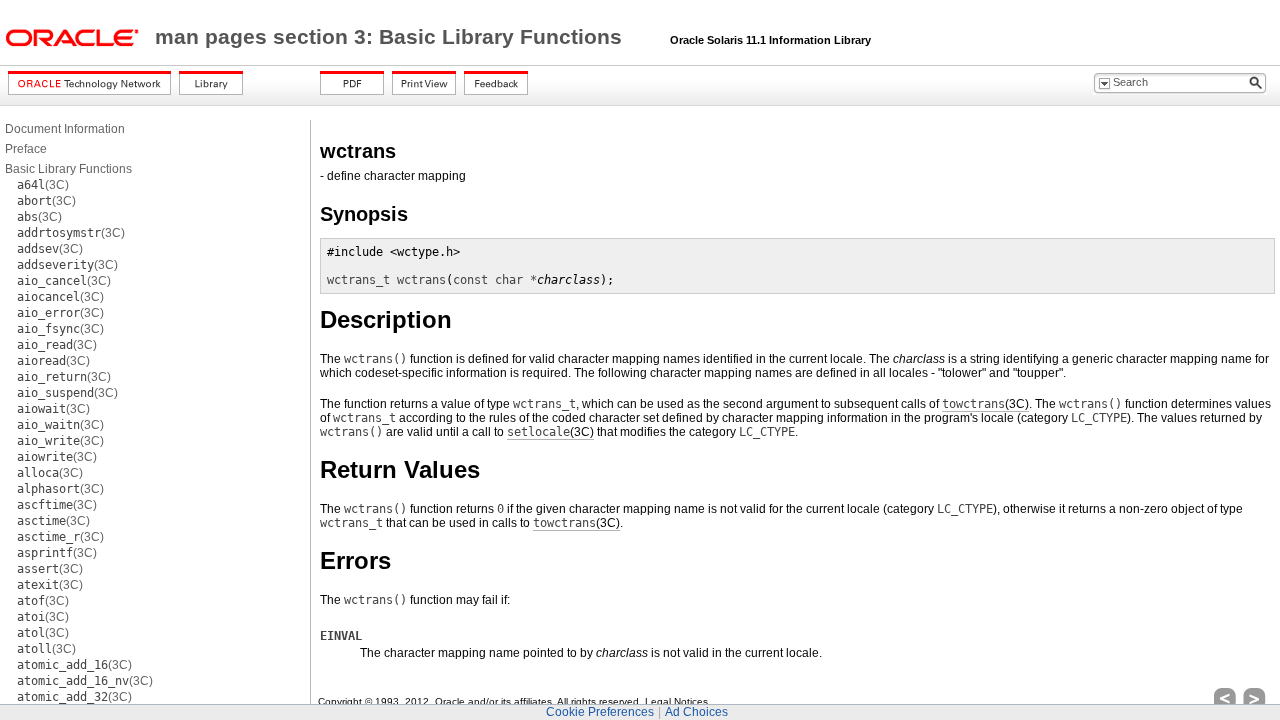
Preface (26, 149)
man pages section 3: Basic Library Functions (391, 37)
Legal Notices (676, 701)
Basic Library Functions (68, 169)
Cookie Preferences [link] (600, 712)
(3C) (43, 185)
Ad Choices (696, 712)
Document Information (65, 129)
